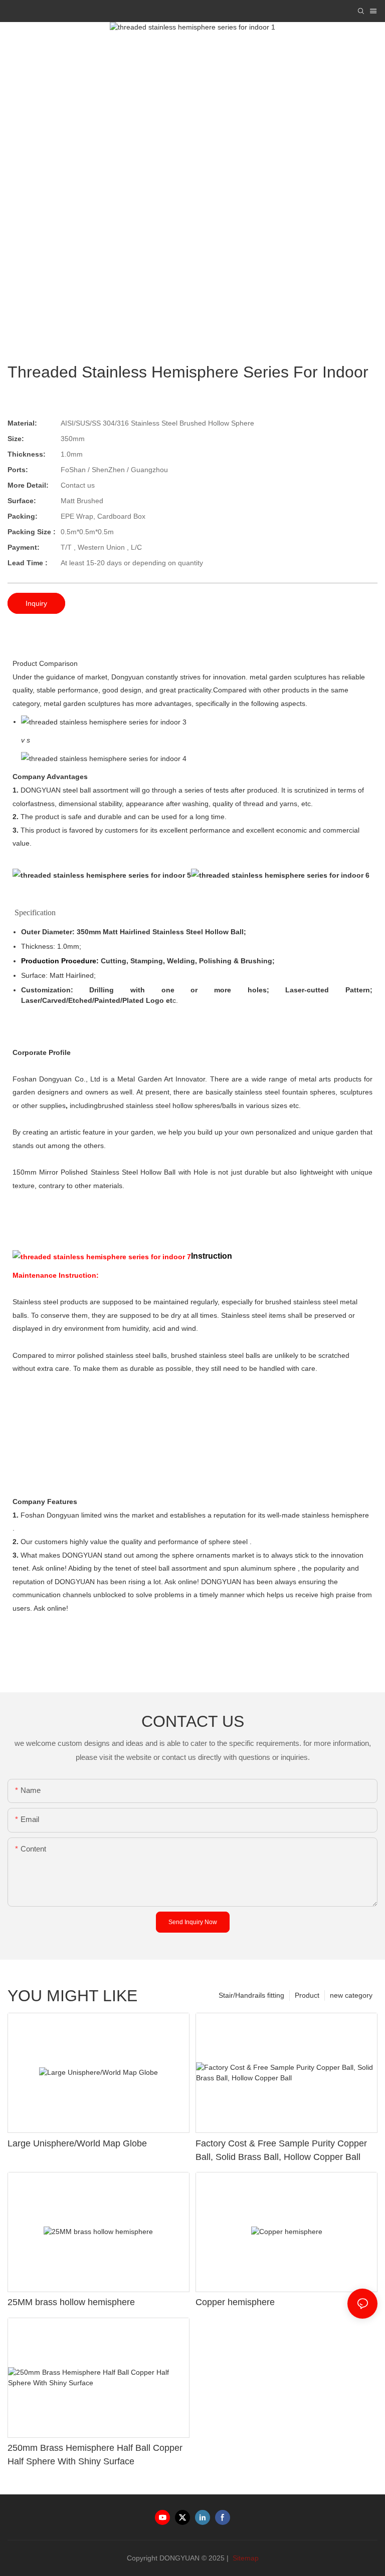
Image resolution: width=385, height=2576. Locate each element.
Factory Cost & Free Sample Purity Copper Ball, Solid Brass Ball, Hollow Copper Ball (281, 2150)
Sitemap (245, 2558)
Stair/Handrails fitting (251, 1995)
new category (351, 1995)
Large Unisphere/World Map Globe (77, 2143)
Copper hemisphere (235, 2302)
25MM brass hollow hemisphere (71, 2302)
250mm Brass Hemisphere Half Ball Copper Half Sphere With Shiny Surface (95, 2455)
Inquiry (36, 603)
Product (307, 1995)
